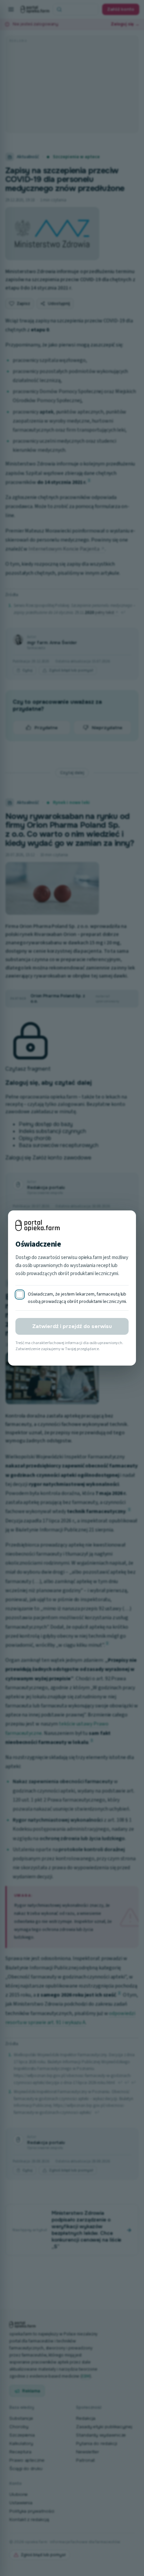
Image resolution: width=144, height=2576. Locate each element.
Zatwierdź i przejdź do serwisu (72, 1326)
